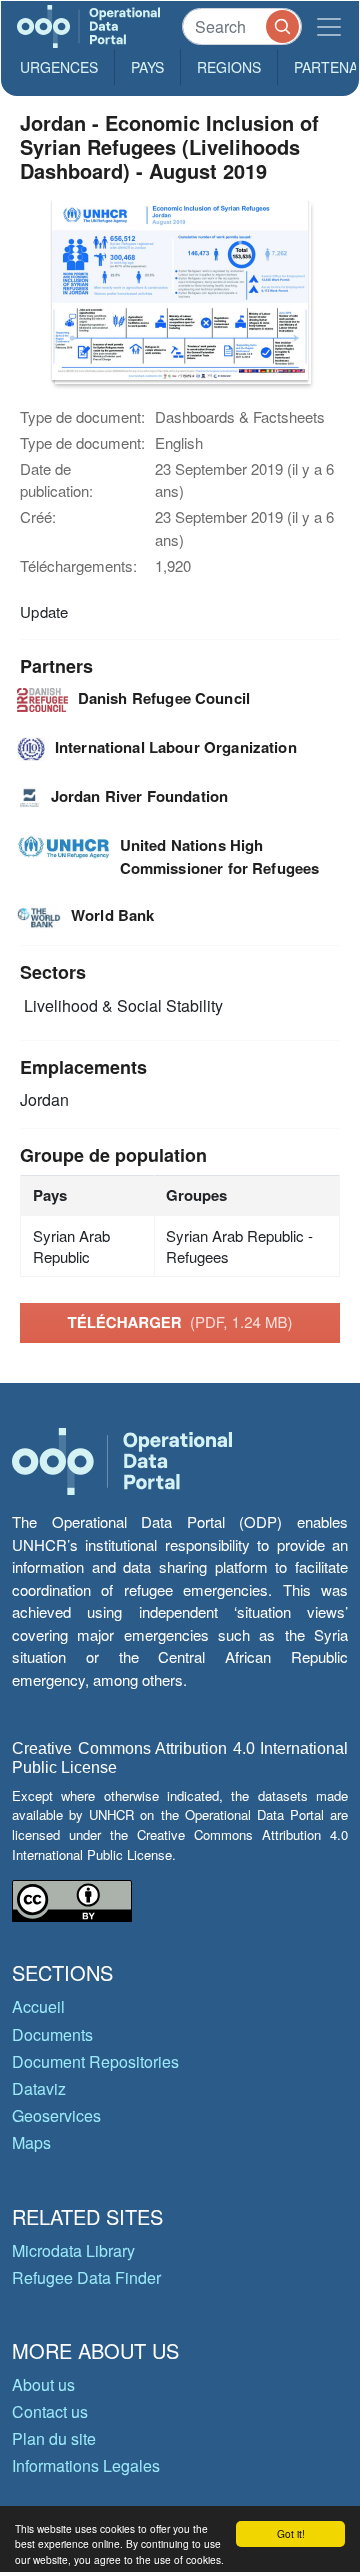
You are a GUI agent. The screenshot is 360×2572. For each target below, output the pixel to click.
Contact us (50, 2411)
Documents (52, 2034)
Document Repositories (95, 2061)
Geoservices (56, 2115)
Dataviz (39, 2088)
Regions (229, 67)
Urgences (59, 67)
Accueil (38, 2006)
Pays (147, 67)
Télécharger (179, 1322)
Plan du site (54, 2438)
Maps (31, 2142)
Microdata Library (73, 2250)
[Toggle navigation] (329, 26)
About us (43, 2384)
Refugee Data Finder (86, 2277)
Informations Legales (86, 2465)
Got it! (291, 2533)
